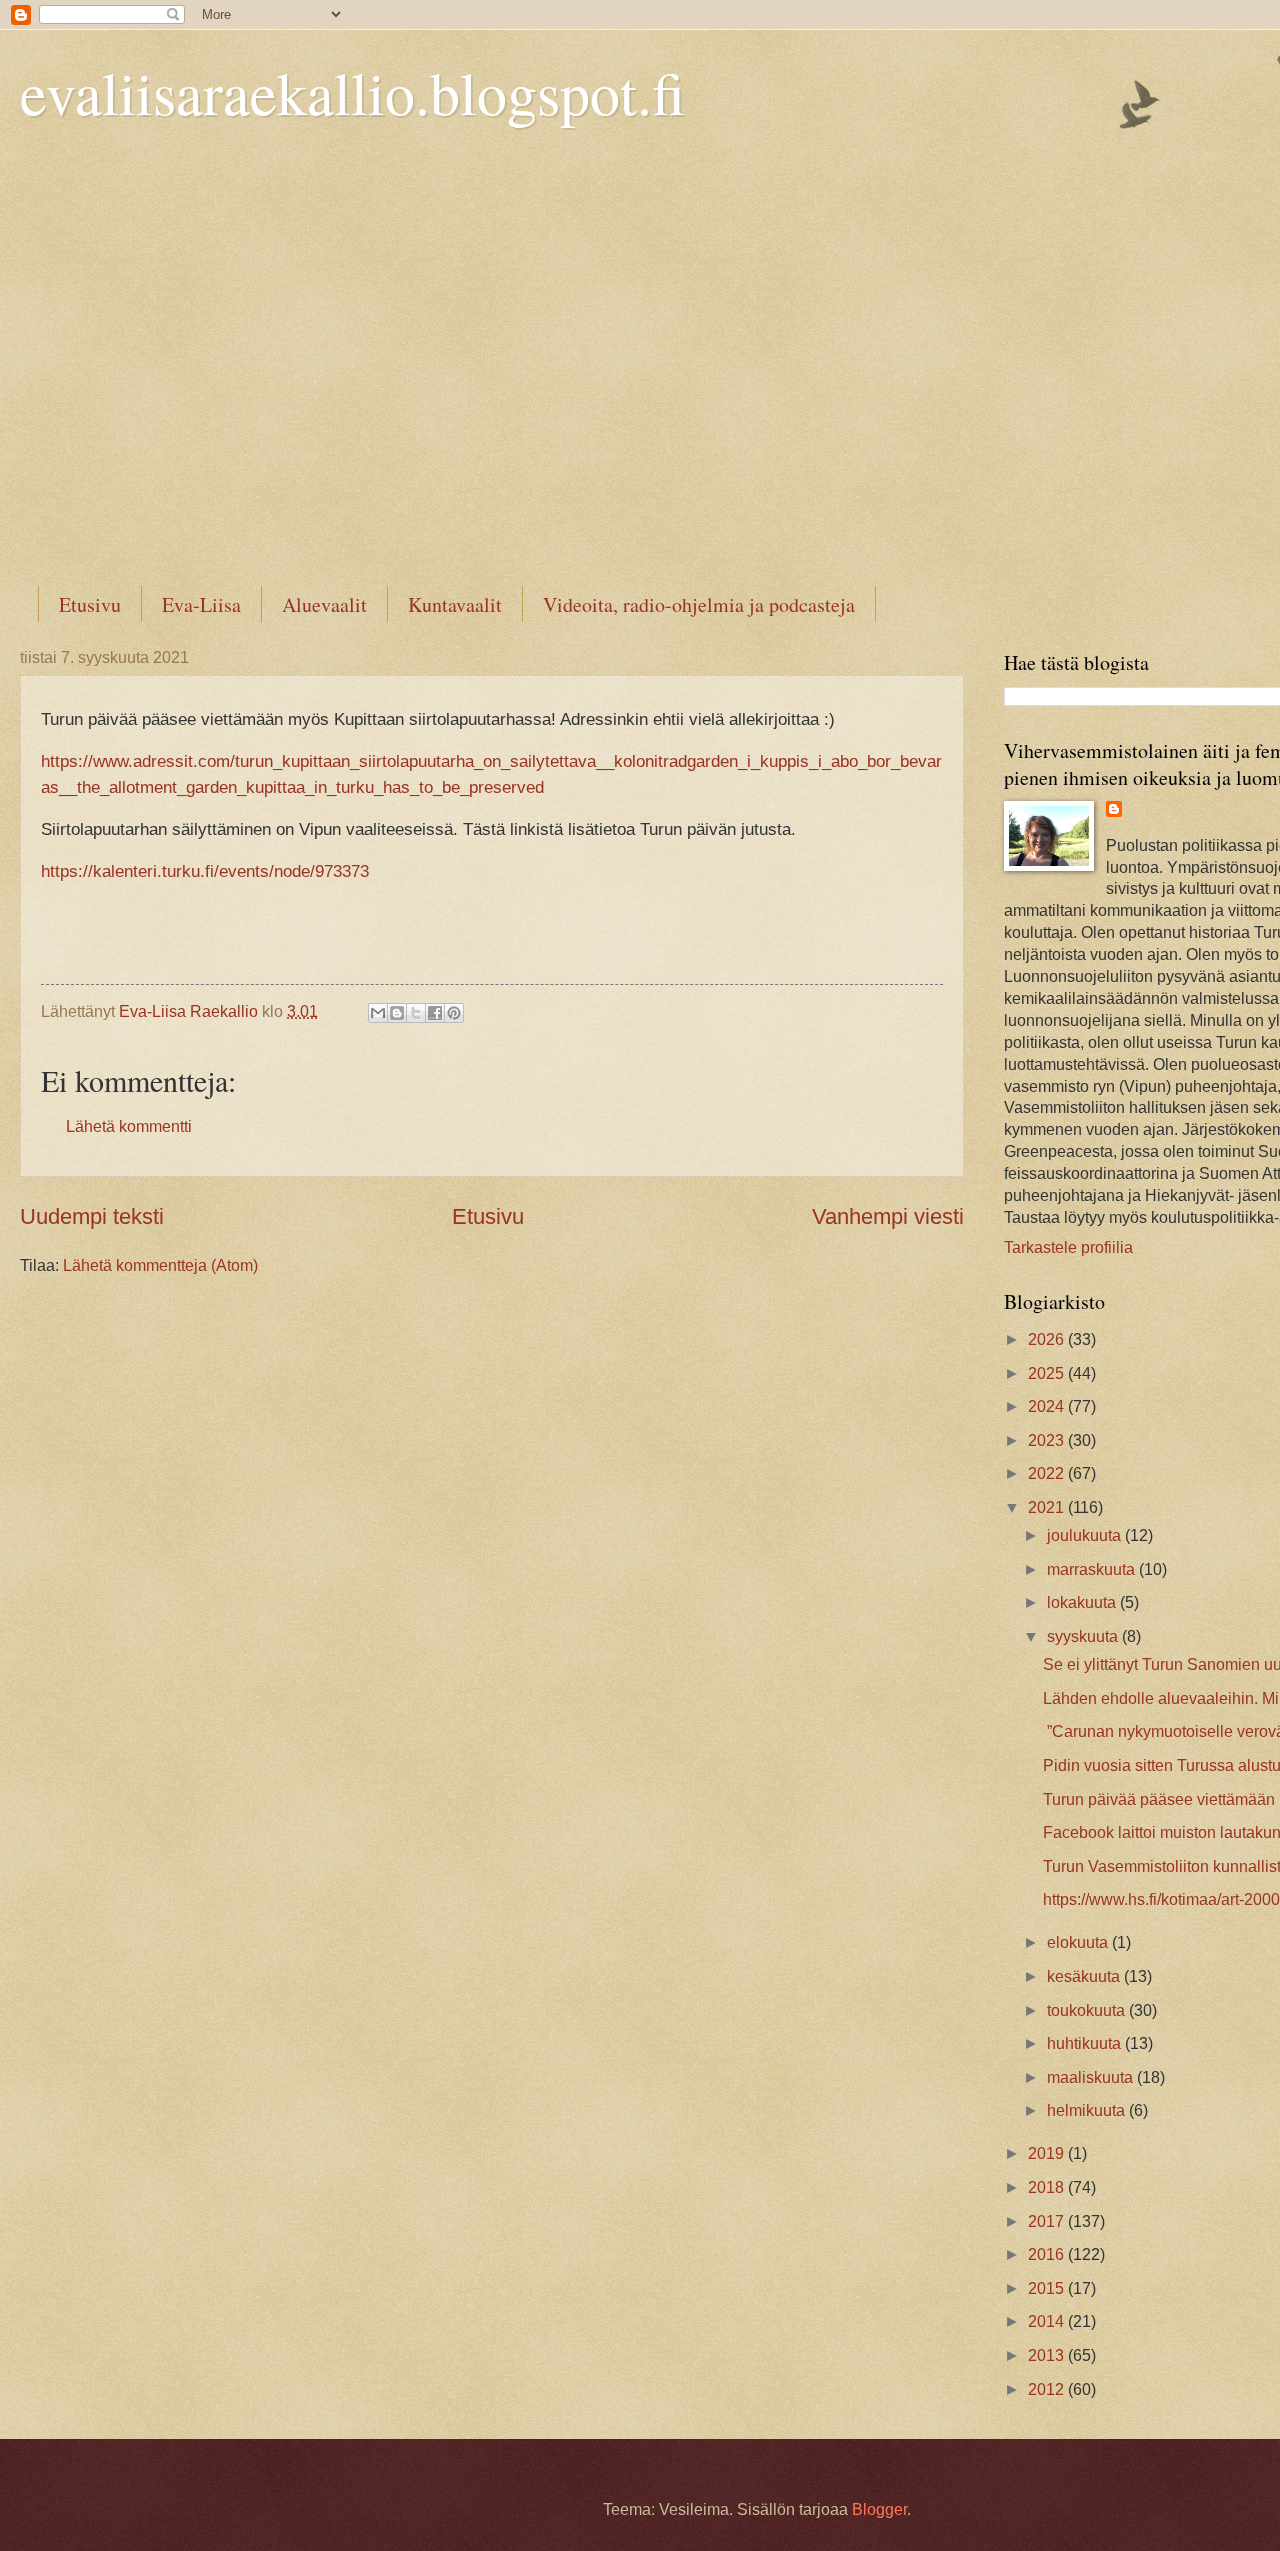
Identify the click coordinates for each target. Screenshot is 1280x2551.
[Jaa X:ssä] (416, 1013)
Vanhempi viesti (888, 1216)
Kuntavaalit (455, 604)
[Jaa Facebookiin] (435, 1013)
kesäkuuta (1085, 1976)
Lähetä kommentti (129, 1126)
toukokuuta (1088, 2010)
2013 (1048, 2355)
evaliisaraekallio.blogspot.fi (352, 92)
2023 (1048, 1440)
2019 (1048, 2153)
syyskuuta (1084, 1636)
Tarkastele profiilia (1068, 1247)
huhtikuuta (1086, 2043)
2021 (1048, 1507)
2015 (1048, 2288)
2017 (1048, 2221)
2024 (1048, 1406)
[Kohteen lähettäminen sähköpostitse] (378, 1013)
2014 (1048, 2321)
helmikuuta (1088, 2110)
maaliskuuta (1092, 2077)
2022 (1048, 1473)
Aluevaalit (324, 604)
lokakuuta (1083, 1602)
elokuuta (1079, 1942)
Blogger (879, 2509)
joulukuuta (1086, 1535)
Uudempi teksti (92, 1216)
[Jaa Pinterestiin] (454, 1013)
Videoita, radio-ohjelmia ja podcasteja (699, 604)
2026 (1048, 1339)
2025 (1048, 1373)
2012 (1048, 2389)
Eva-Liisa (201, 604)
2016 (1048, 2254)
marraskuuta (1093, 1569)
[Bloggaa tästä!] (397, 1013)
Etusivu (90, 604)
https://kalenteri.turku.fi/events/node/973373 (205, 871)
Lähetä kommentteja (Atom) (160, 1265)
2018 (1048, 2187)
